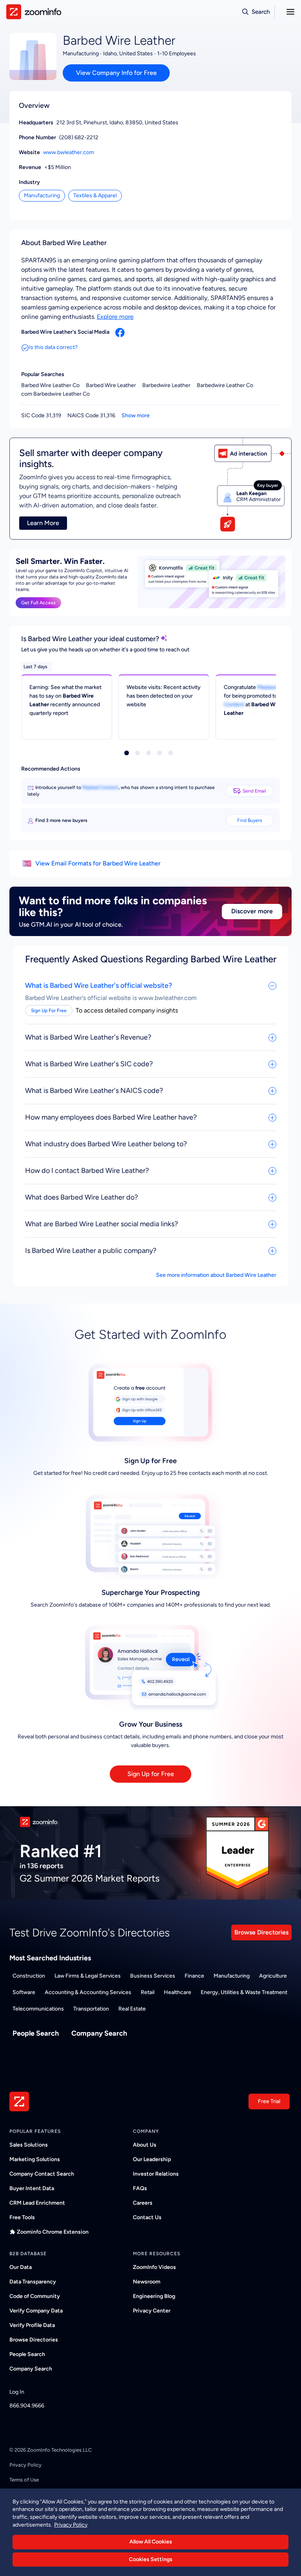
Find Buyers (250, 820)
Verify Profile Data (32, 2325)
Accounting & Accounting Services (88, 1992)
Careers (143, 2203)
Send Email (254, 791)
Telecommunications (38, 2009)
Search (261, 12)
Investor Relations (156, 2174)
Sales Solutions (29, 2145)
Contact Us (147, 2217)
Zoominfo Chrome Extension (53, 2232)
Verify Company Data (36, 2311)
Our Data (21, 2267)
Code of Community (35, 2296)
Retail (148, 1992)
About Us (145, 2145)
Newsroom (147, 2282)
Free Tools (22, 2217)
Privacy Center (152, 2311)
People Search (36, 2033)
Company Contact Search (42, 2174)
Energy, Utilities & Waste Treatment (244, 1992)
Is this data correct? (53, 347)
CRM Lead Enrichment (37, 2203)
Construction (29, 1976)
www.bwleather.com (69, 152)
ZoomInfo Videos (154, 2267)
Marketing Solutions (35, 2159)
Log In (17, 2392)
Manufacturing (42, 195)
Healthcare (178, 1992)
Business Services (153, 1976)
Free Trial (269, 2101)
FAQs (140, 2188)
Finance (194, 1976)
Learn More (43, 523)
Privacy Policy (25, 2465)
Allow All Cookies (151, 2542)
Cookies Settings (151, 2559)
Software (24, 1992)
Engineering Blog (154, 2296)
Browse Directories (261, 1932)
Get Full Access (38, 603)
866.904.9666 (27, 2406)
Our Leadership (152, 2159)
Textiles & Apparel (95, 195)
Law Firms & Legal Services (88, 1976)
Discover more (252, 911)
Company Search (99, 2033)
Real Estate (132, 2009)
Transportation (91, 2009)
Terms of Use (24, 2480)
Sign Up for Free (151, 1774)
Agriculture (273, 1976)
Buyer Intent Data (32, 2188)
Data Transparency (33, 2282)
